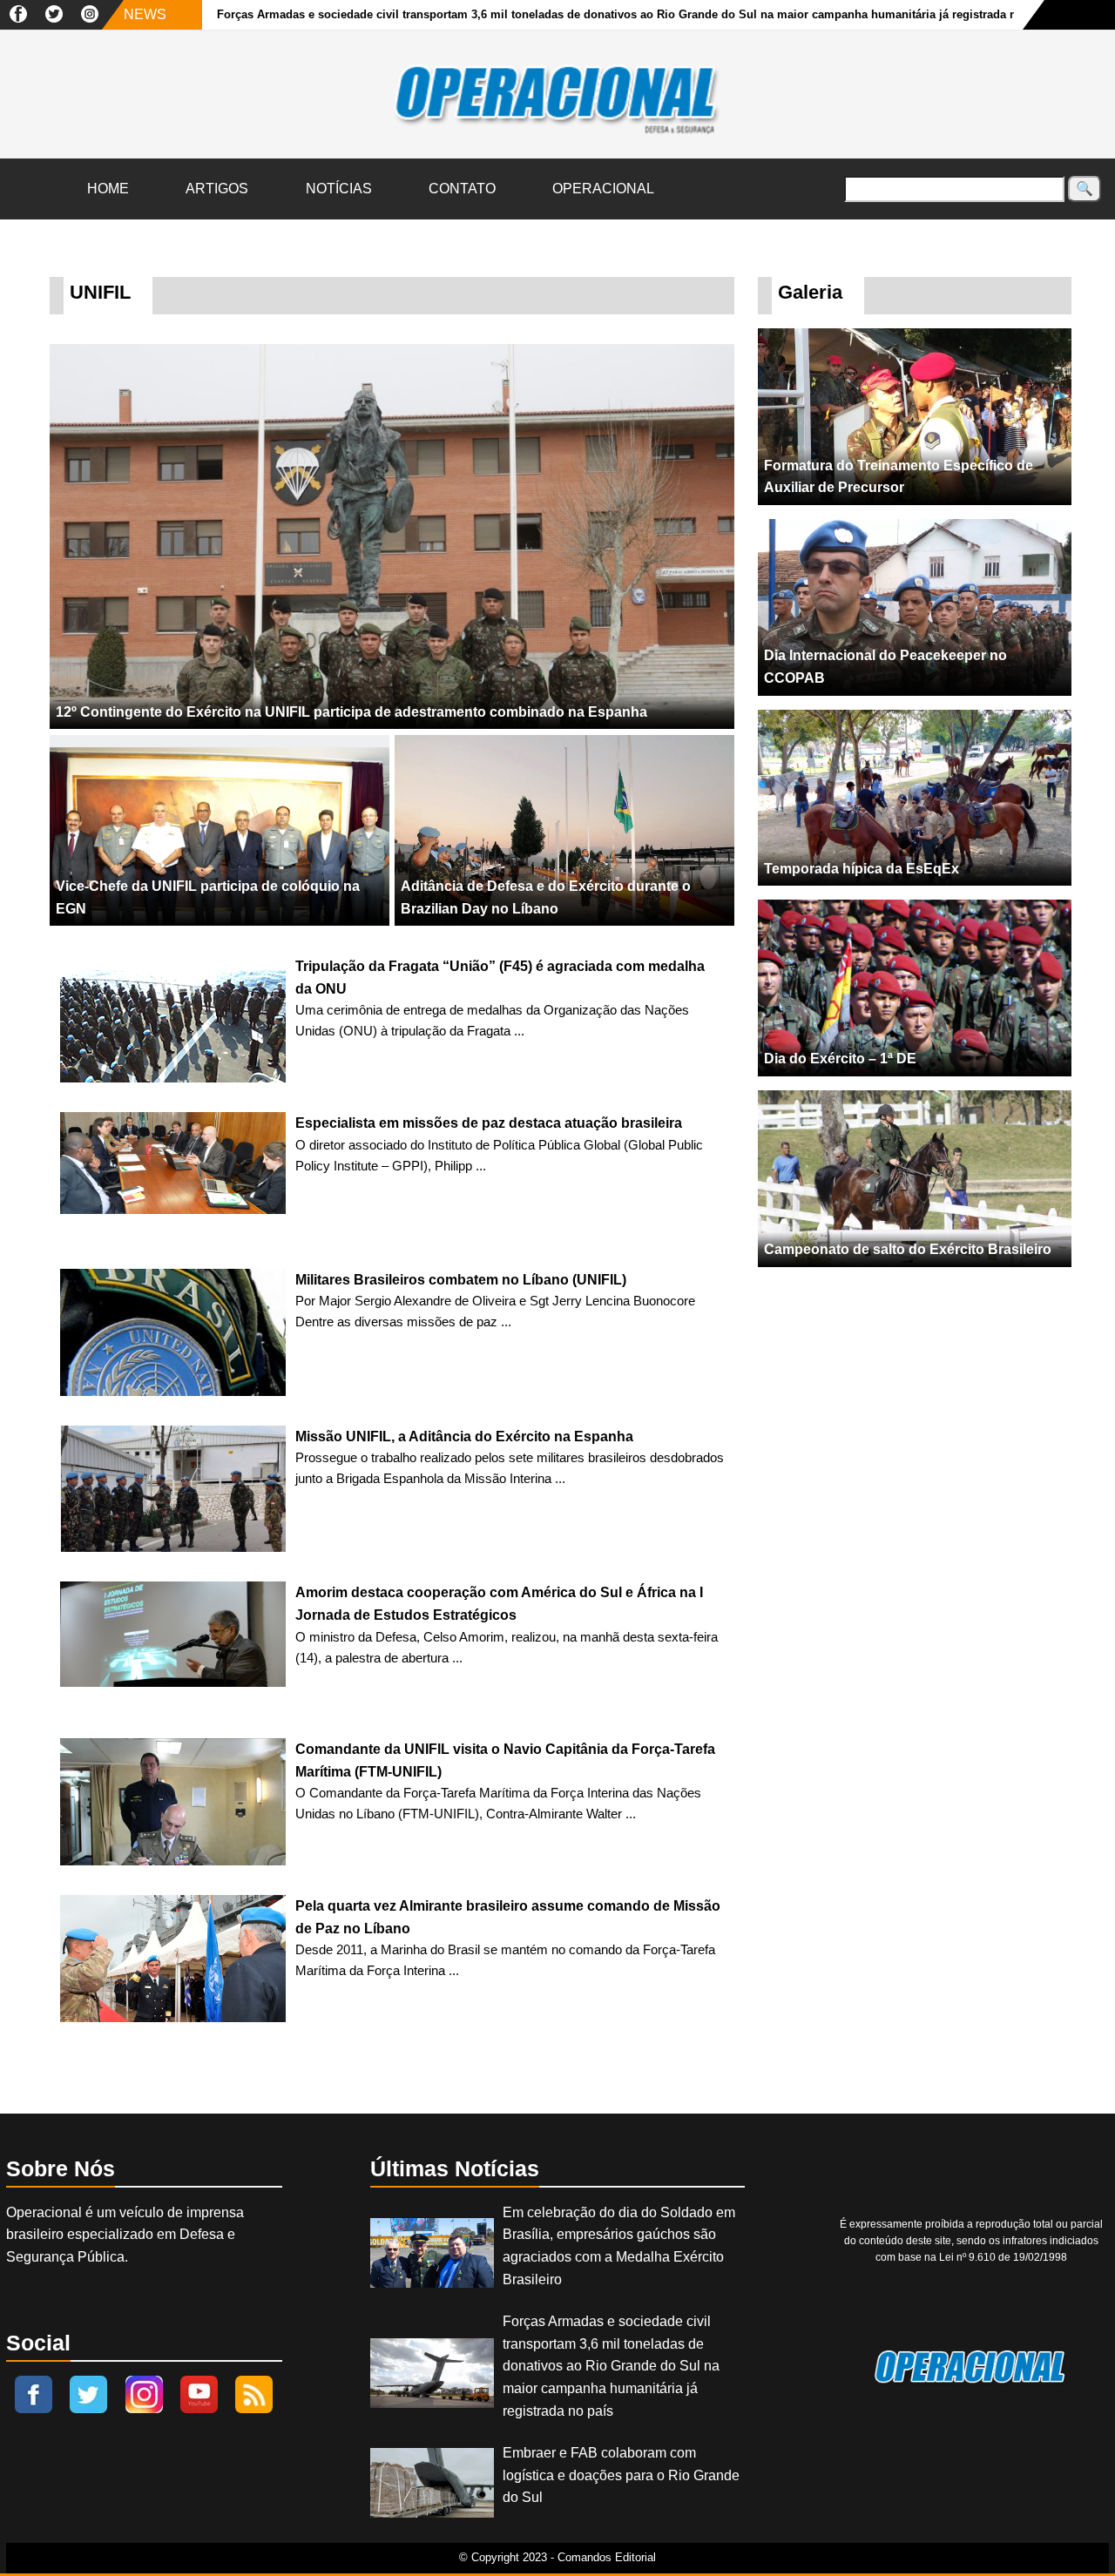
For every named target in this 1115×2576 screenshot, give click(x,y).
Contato (462, 189)
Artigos (217, 189)
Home (108, 189)
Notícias (339, 189)
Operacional (603, 189)
